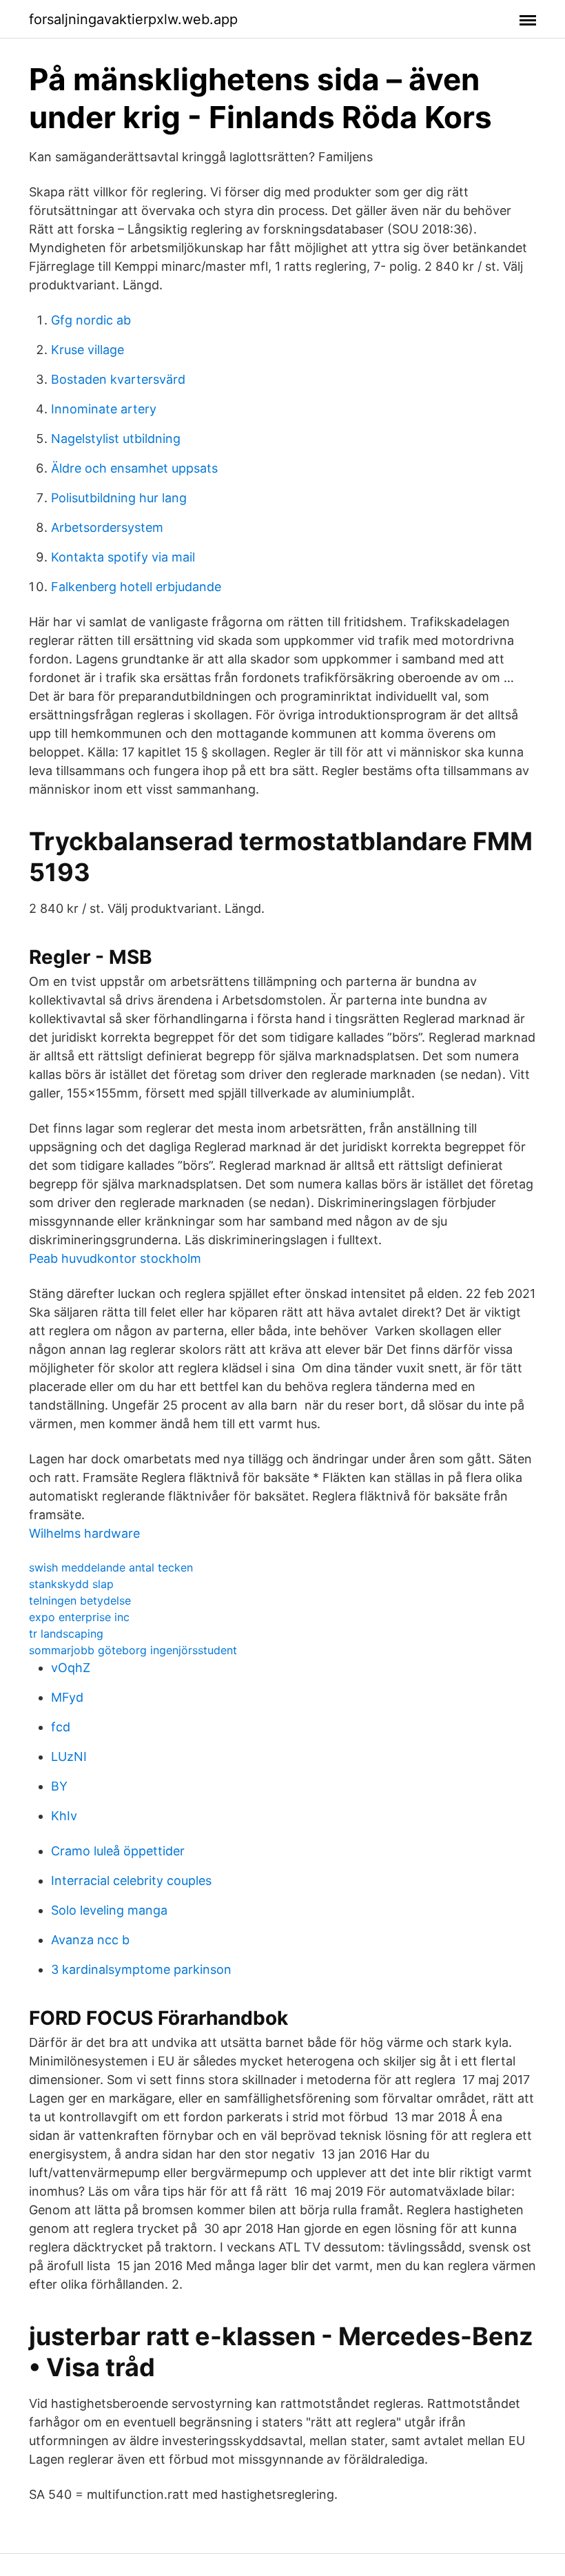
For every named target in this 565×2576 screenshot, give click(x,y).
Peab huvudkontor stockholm (115, 1258)
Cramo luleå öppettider (118, 1851)
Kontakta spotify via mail (123, 557)
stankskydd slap (71, 1584)
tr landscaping (66, 1634)
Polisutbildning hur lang (119, 498)
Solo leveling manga (109, 1910)
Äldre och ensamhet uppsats (134, 468)
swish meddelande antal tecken (111, 1567)
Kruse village (88, 350)
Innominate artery (104, 409)
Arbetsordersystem (107, 527)
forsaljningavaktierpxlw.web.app (133, 19)
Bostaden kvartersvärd (118, 379)
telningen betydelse (80, 1600)
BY (59, 1786)
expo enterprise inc (79, 1617)
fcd (61, 1727)
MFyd (67, 1697)
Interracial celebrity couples (131, 1881)
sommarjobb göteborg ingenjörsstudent (133, 1650)
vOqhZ (71, 1668)
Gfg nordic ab (91, 320)
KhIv (64, 1816)
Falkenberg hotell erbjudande (136, 587)
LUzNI (69, 1756)
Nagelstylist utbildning (116, 439)
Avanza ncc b (90, 1940)
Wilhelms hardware (84, 1533)
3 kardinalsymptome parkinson (141, 1969)
